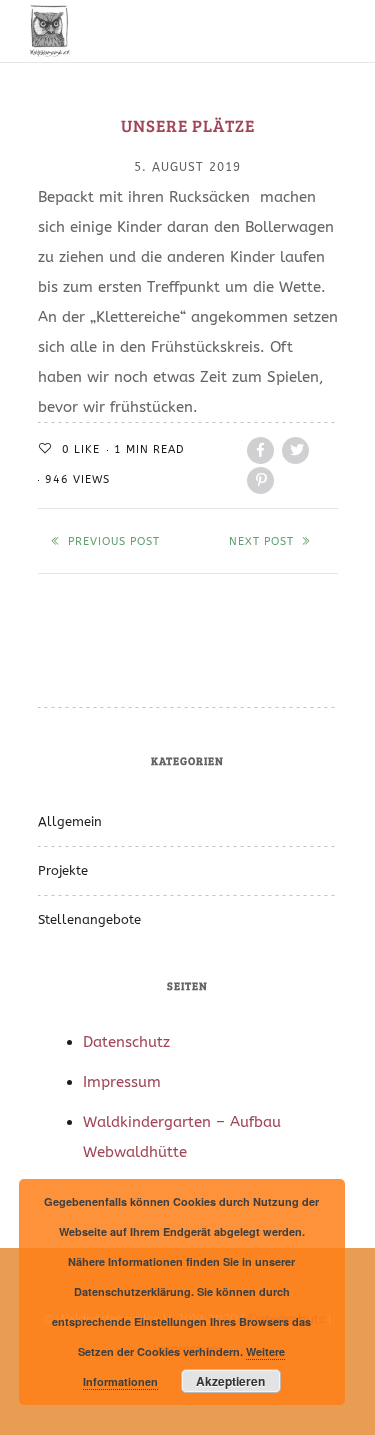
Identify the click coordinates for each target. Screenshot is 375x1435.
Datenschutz (126, 1042)
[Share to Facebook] (260, 450)
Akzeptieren (230, 1381)
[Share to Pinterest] (260, 480)
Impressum (122, 1082)
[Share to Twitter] (295, 450)
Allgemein (70, 821)
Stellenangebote (89, 919)
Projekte (63, 870)
